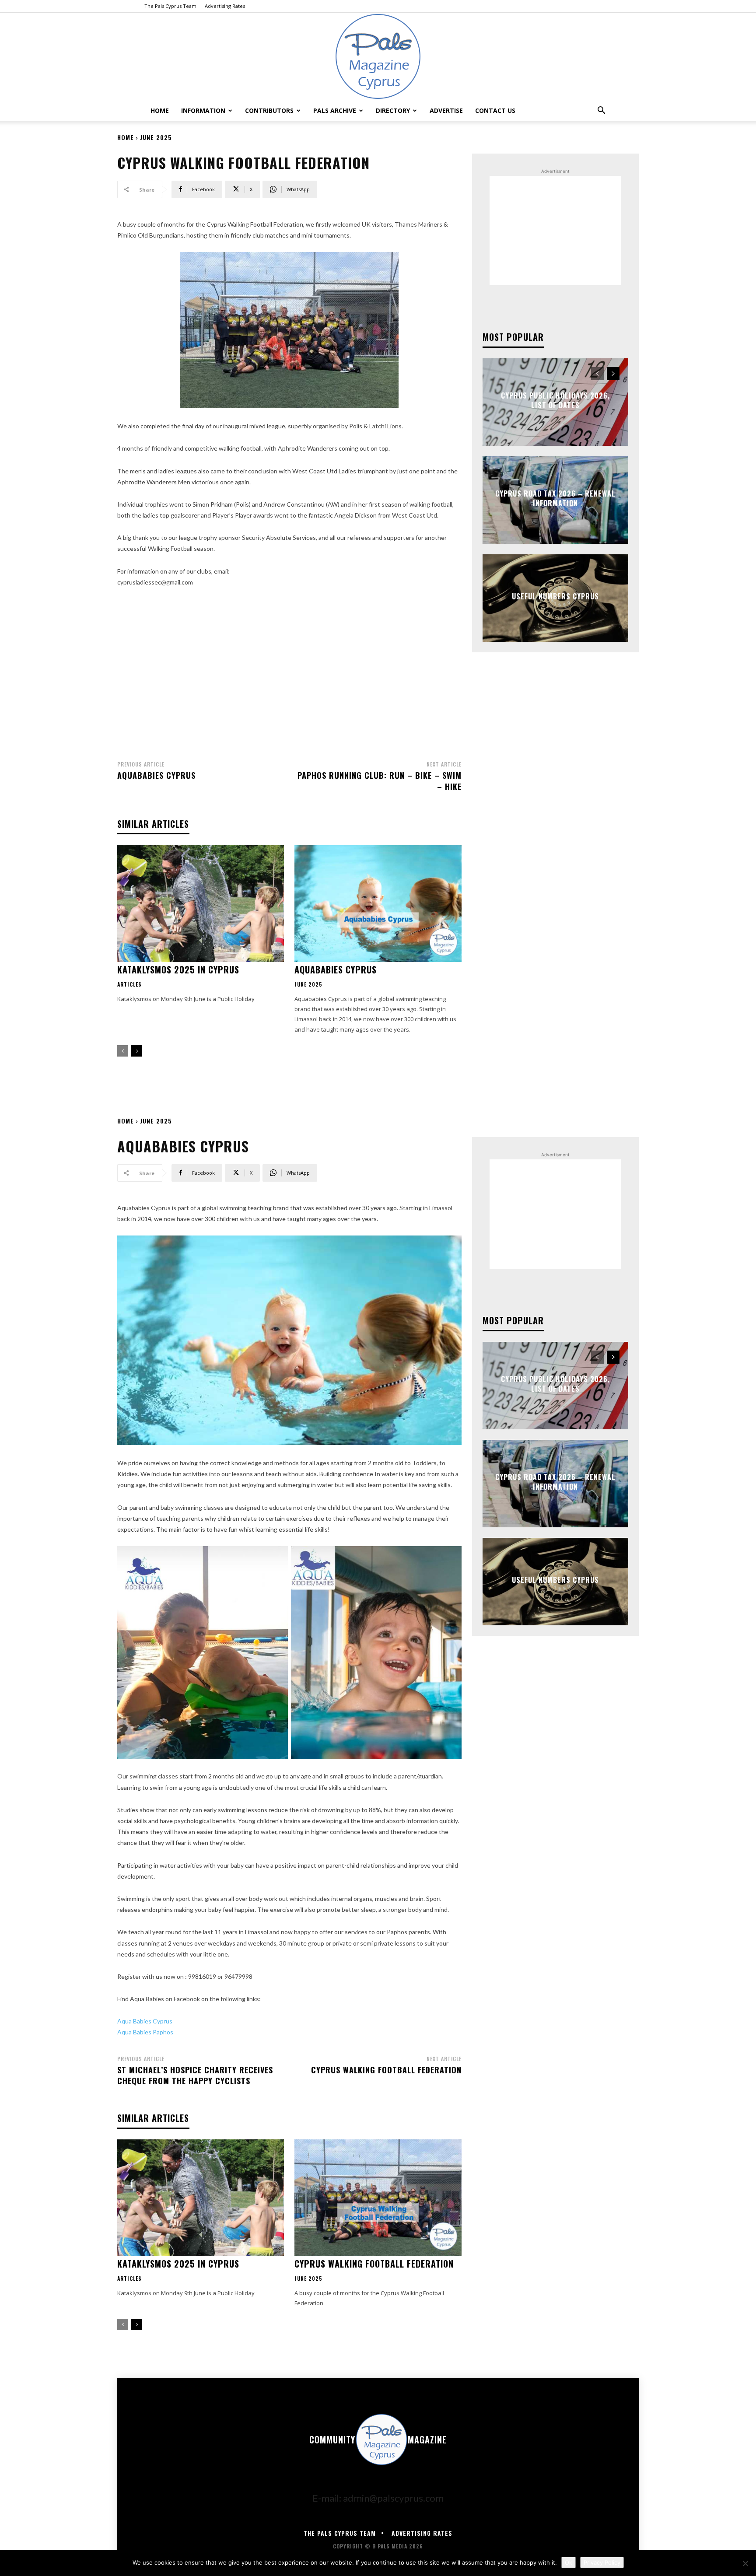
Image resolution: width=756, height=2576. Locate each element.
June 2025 (156, 137)
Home (160, 110)
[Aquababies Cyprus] (378, 904)
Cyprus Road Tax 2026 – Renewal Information (555, 498)
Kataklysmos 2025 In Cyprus (178, 969)
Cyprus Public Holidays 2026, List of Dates (555, 400)
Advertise (446, 110)
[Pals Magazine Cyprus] (378, 56)
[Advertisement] (289, 671)
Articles (129, 984)
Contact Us (495, 110)
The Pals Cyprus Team (170, 6)
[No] (745, 2563)
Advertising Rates (225, 6)
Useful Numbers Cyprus (555, 596)
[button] (601, 110)
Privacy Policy (602, 2562)
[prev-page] (123, 1051)
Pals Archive (335, 110)
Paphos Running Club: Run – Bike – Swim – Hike (380, 781)
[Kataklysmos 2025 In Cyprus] (201, 904)
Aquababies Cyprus (156, 775)
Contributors (269, 110)
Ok (569, 2562)
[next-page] (137, 1051)
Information (203, 110)
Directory (393, 110)
